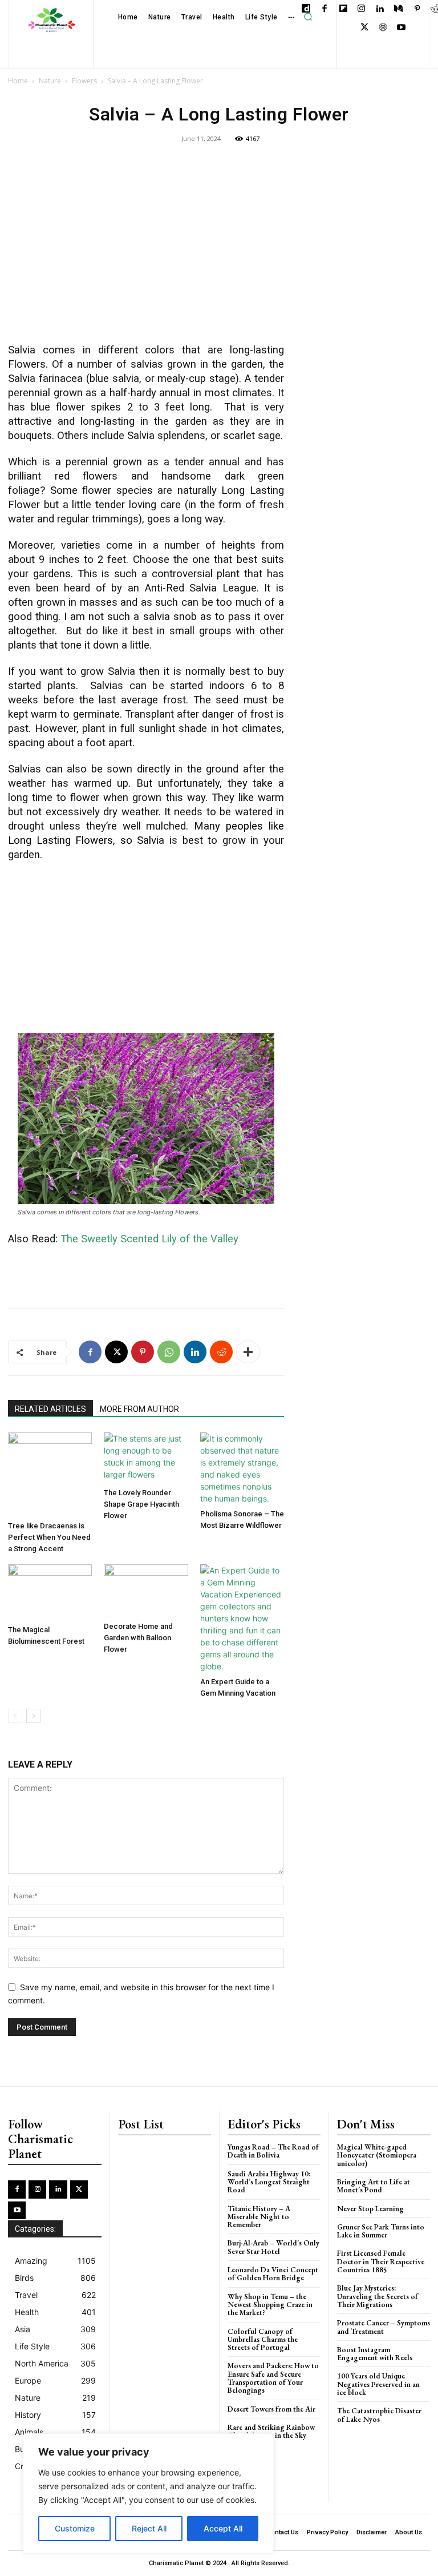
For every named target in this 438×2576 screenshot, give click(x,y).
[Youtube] (402, 28)
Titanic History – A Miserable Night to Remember (259, 2217)
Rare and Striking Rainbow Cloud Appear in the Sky (271, 2431)
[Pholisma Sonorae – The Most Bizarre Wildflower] (242, 1468)
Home (18, 81)
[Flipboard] (343, 9)
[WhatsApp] (169, 1352)
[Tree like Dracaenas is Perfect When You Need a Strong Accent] (50, 1474)
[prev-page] (15, 1716)
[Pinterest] (417, 9)
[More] (248, 1352)
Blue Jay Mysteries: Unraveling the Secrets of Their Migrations (378, 2296)
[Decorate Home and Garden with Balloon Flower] (146, 1591)
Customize (75, 2528)
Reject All (149, 2528)
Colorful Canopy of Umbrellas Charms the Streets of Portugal (263, 2340)
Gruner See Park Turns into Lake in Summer (381, 2231)
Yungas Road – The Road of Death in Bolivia (273, 2151)
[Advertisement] (146, 251)
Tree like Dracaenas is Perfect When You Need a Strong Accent (49, 1537)
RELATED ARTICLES (50, 1409)
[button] (308, 17)
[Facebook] (325, 9)
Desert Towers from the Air (271, 2409)
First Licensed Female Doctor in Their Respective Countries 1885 (381, 2261)
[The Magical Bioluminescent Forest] (50, 1592)
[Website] (383, 28)
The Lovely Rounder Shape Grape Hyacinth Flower (141, 1504)
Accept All (223, 2528)
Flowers (84, 81)
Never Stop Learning (370, 2209)
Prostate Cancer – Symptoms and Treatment (384, 2327)
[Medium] (399, 9)
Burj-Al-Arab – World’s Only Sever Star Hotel (273, 2247)
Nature (50, 81)
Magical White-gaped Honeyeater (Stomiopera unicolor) (377, 2155)
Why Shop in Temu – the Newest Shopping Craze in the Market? (270, 2305)
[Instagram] (362, 9)
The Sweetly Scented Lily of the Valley (149, 1239)
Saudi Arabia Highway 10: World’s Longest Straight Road (269, 2182)
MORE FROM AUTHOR (139, 1409)
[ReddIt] (221, 1352)
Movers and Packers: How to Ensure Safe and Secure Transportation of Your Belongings (273, 2378)
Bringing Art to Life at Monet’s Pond (374, 2186)
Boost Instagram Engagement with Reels (375, 2354)
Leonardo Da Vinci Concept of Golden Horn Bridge (273, 2274)
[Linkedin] (380, 9)
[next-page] (33, 1716)
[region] (148, 2493)
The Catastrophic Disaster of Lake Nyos (379, 2415)
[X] (365, 28)
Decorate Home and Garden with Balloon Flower (138, 1638)
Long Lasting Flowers (60, 840)
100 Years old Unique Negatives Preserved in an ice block (378, 2384)
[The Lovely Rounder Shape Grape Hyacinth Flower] (146, 1458)
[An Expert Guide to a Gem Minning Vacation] (242, 1618)
